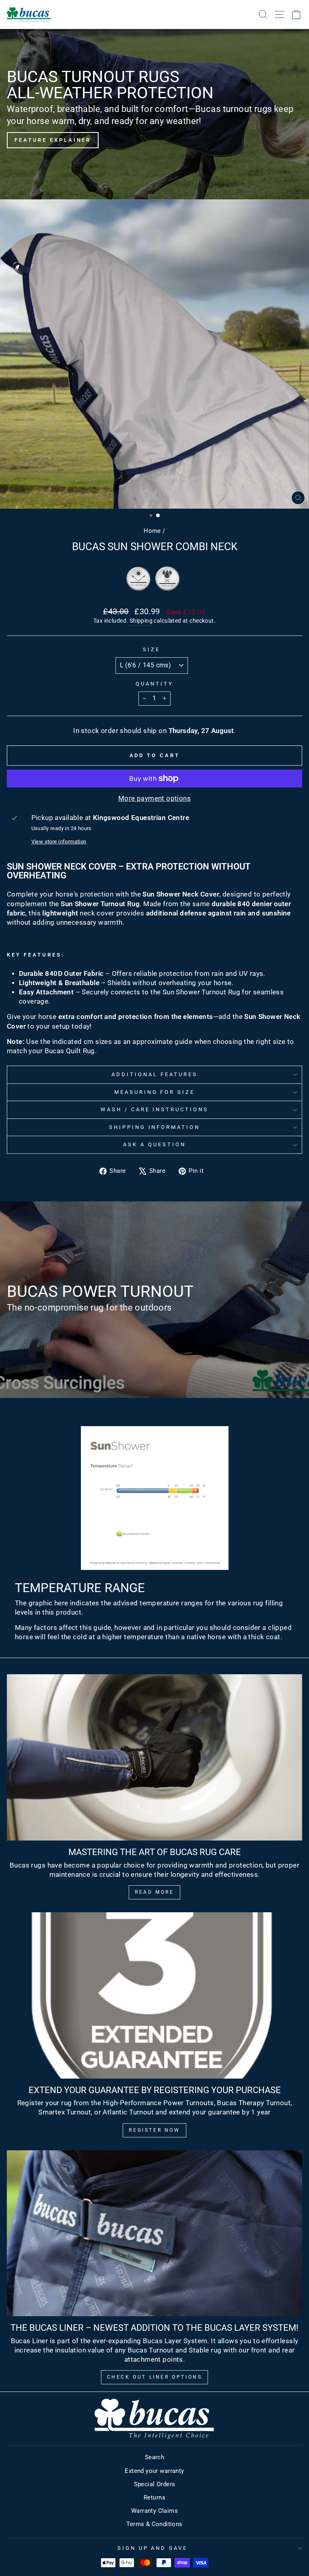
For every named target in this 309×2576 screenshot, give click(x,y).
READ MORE (154, 1892)
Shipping (141, 621)
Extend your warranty (154, 2471)
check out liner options (155, 2377)
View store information (59, 842)
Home (152, 531)
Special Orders (155, 2484)
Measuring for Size (155, 1092)
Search (154, 2457)
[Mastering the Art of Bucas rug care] (154, 1757)
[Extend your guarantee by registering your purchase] (154, 1995)
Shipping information (155, 1127)
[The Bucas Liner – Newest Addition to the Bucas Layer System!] (154, 2233)
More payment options (154, 798)
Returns (154, 2497)
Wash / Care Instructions (154, 1109)
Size (151, 649)
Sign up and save (153, 2548)
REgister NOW (154, 2130)
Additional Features (154, 1074)
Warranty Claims (154, 2511)
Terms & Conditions (154, 2524)
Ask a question (154, 1144)
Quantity (154, 684)
